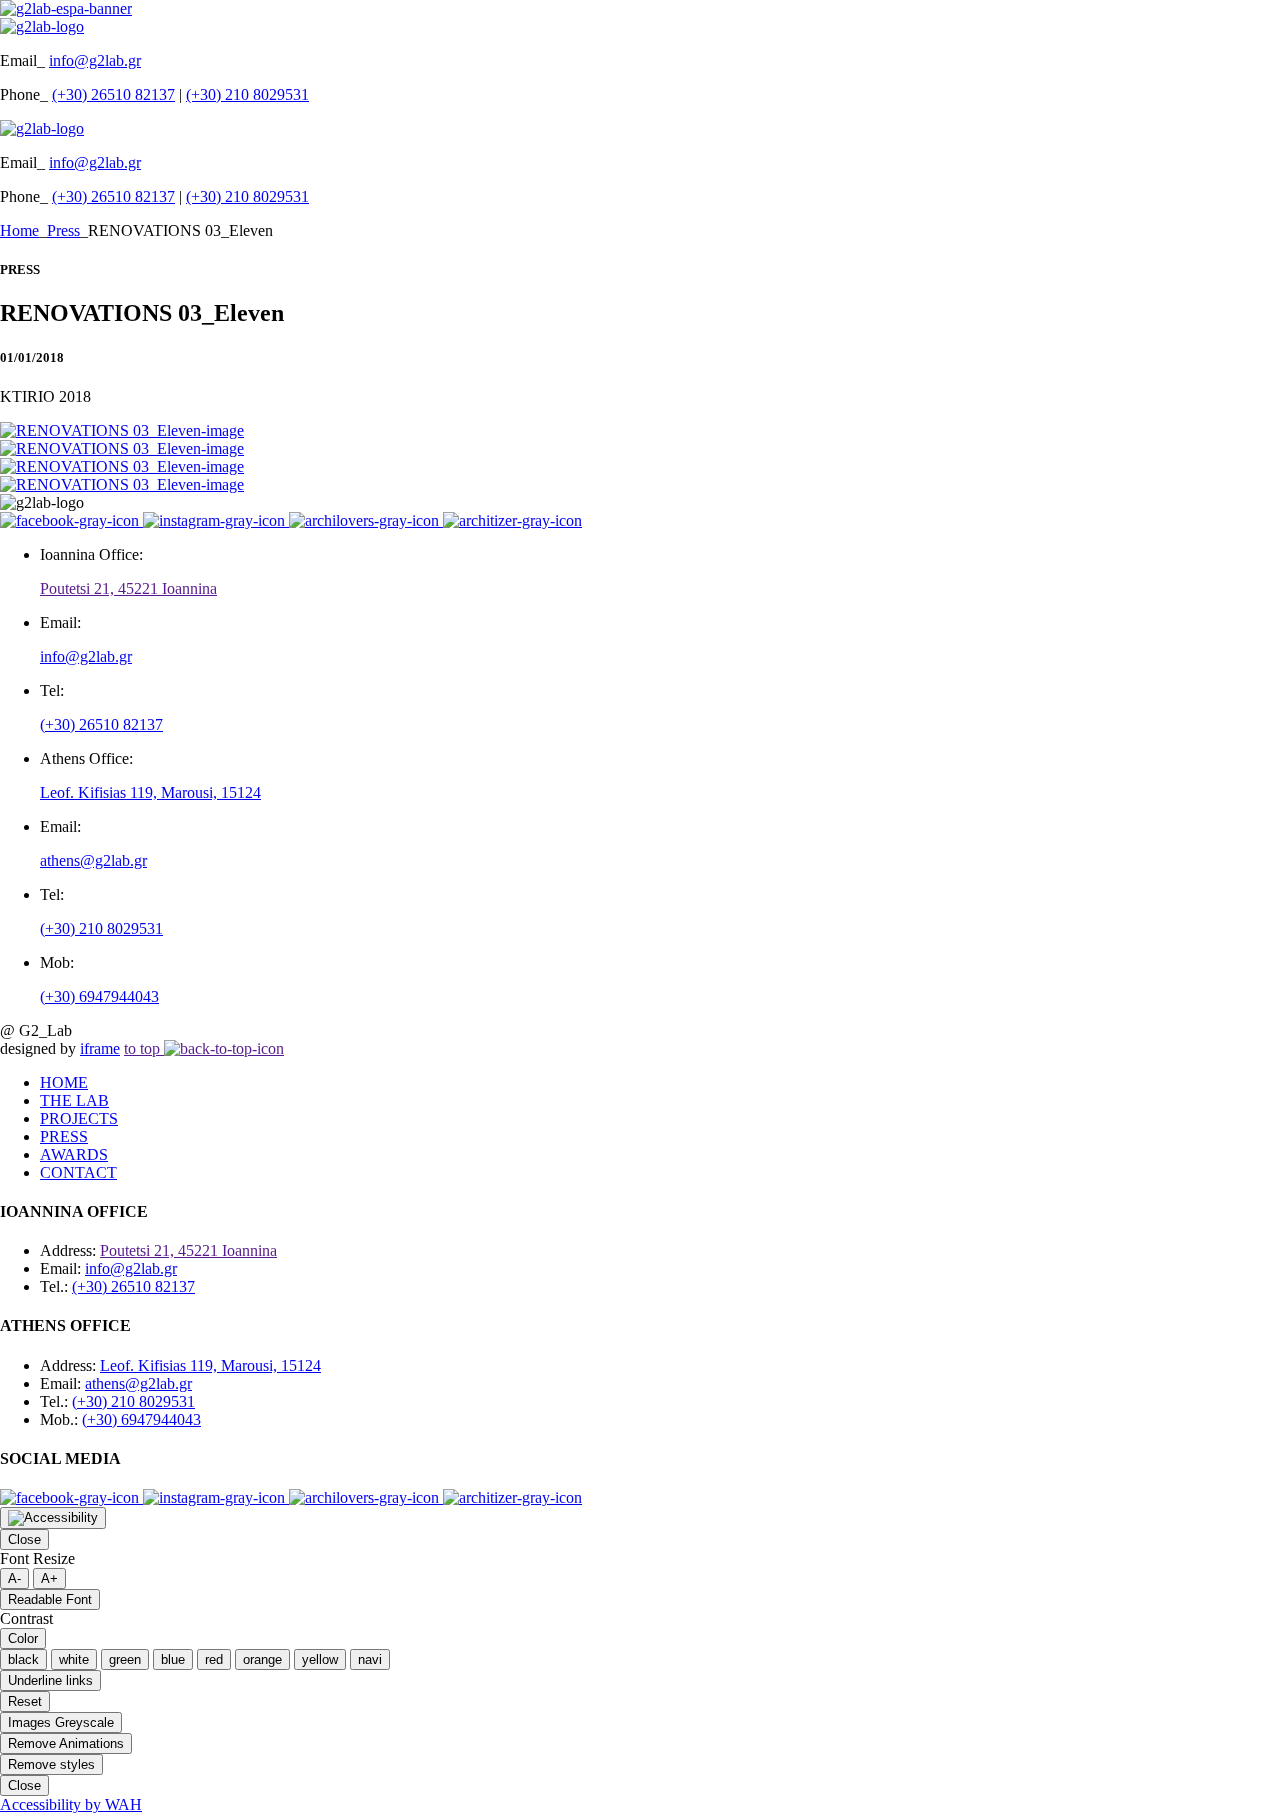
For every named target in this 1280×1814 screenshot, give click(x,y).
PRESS (64, 1136)
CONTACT (78, 1172)
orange (262, 1659)
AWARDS (74, 1154)
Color (23, 1638)
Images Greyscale (61, 1722)
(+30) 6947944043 (99, 996)
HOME (64, 1082)
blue (173, 1659)
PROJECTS (79, 1118)
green (125, 1659)
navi (370, 1659)
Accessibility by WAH (71, 1804)
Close (24, 1539)
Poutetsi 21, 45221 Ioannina (128, 588)
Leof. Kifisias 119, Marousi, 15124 (150, 792)
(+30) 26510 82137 (113, 94)
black (23, 1659)
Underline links (50, 1680)
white (74, 1659)
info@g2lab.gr (95, 60)
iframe (100, 1048)
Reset (25, 1701)
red (214, 1659)
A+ (49, 1578)
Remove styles (51, 1764)
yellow (320, 1659)
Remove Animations (66, 1743)
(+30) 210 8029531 (247, 94)
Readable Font (50, 1599)
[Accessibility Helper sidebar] (53, 1518)
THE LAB (74, 1100)
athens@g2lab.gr (93, 860)
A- (14, 1578)
